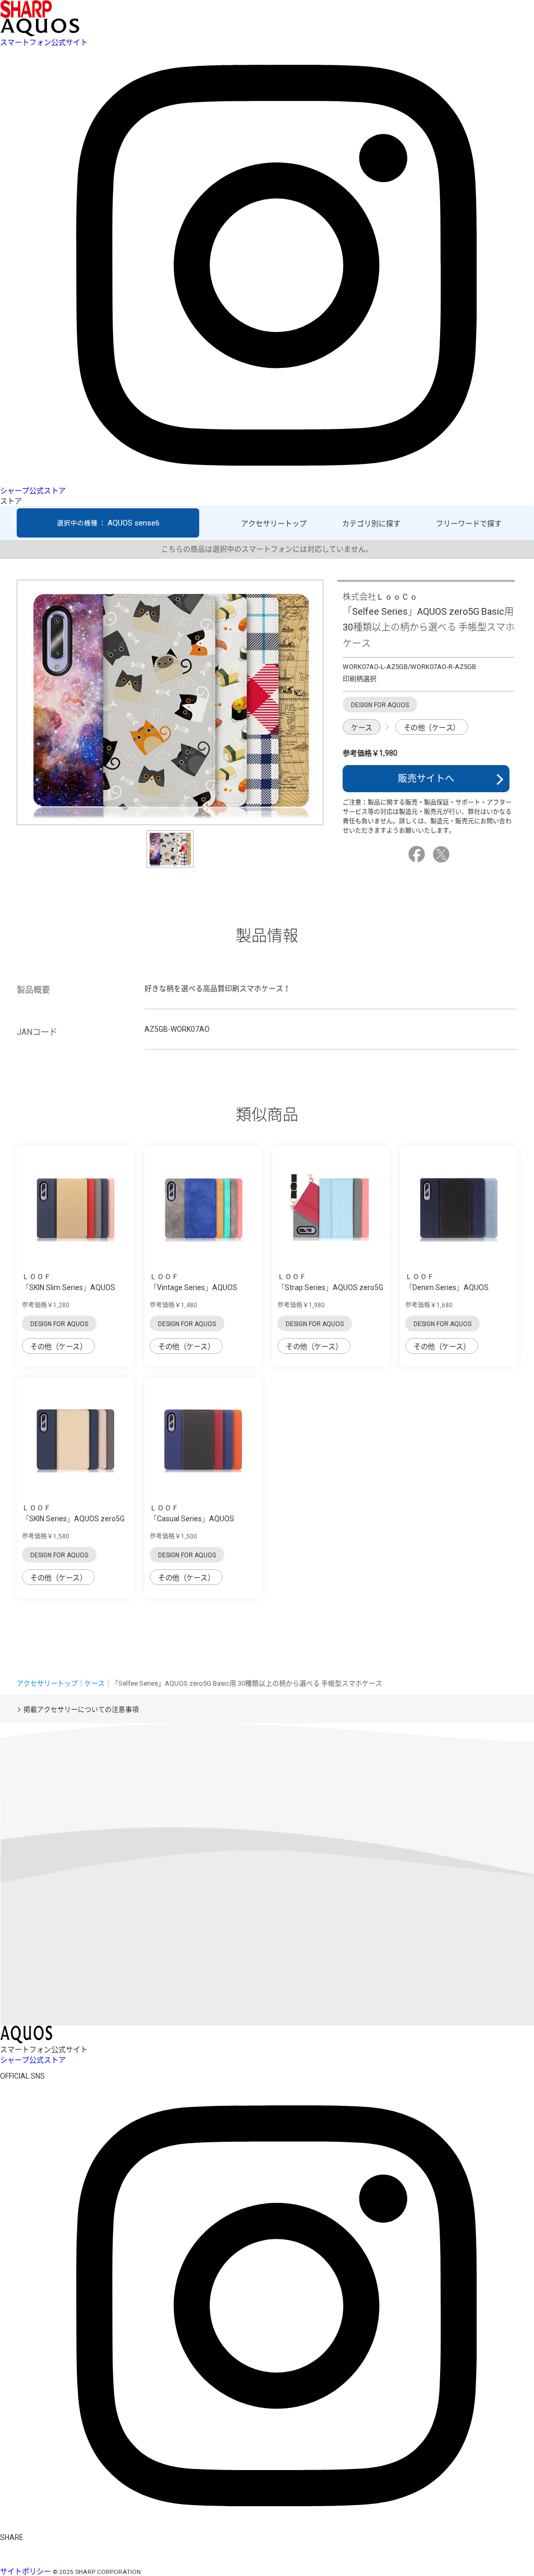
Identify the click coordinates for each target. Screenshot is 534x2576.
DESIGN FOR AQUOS (59, 1324)
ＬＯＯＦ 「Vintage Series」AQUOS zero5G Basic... (193, 1287)
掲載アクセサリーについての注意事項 (81, 1709)
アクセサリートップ (274, 523)
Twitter (443, 854)
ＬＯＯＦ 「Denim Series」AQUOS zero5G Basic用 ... (447, 1287)
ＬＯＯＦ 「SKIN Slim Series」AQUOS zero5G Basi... (69, 1287)
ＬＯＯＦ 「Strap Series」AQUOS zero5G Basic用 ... (330, 1287)
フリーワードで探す (469, 523)
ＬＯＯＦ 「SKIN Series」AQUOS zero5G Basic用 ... (73, 1519)
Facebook (418, 854)
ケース (362, 728)
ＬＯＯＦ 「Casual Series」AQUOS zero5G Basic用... (192, 1519)
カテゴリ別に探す (371, 523)
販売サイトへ (426, 778)
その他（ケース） (432, 728)
